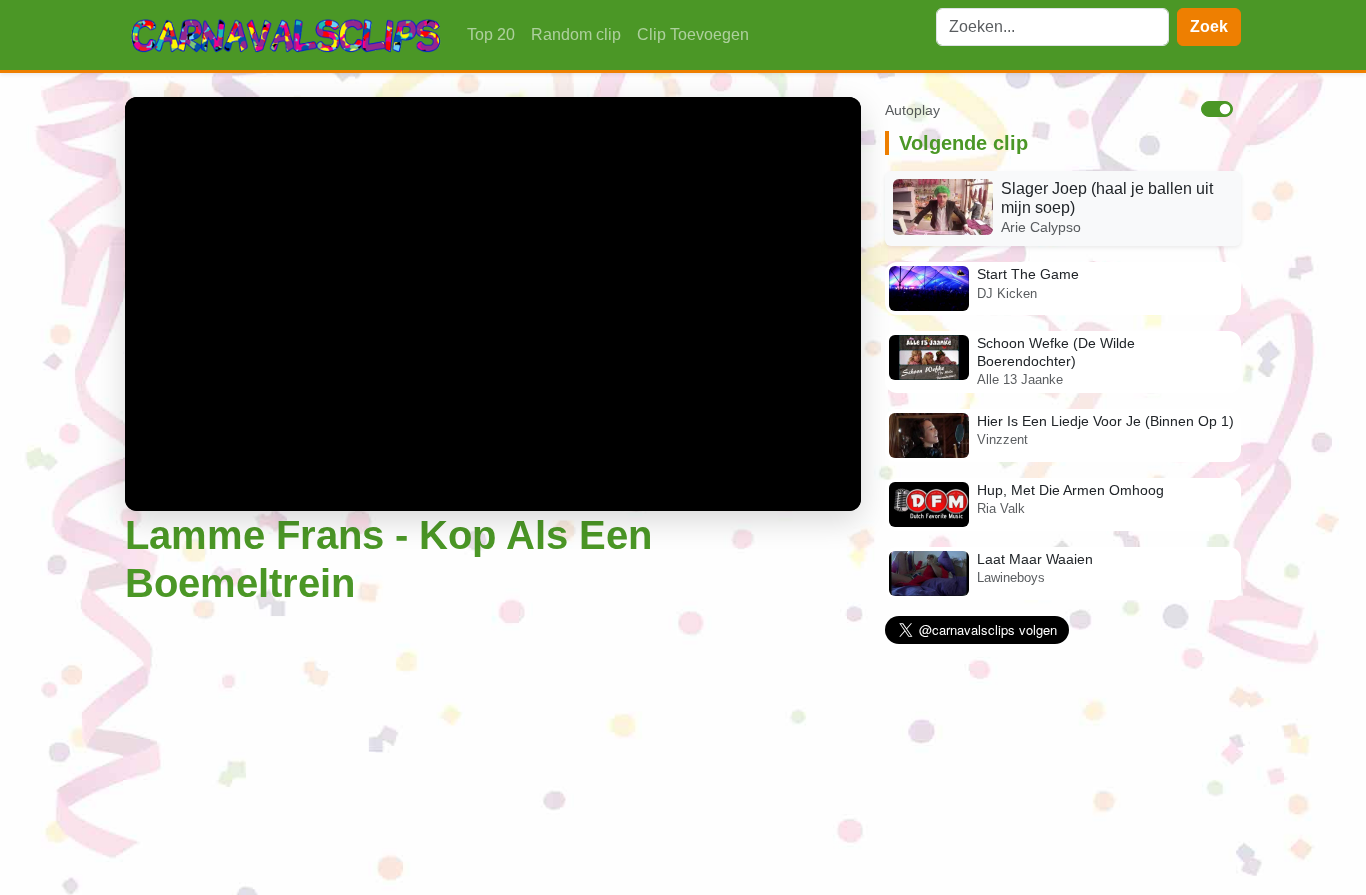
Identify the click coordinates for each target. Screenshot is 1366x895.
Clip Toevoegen (693, 34)
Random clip (576, 34)
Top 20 (491, 34)
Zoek (1209, 26)
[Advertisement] (493, 755)
